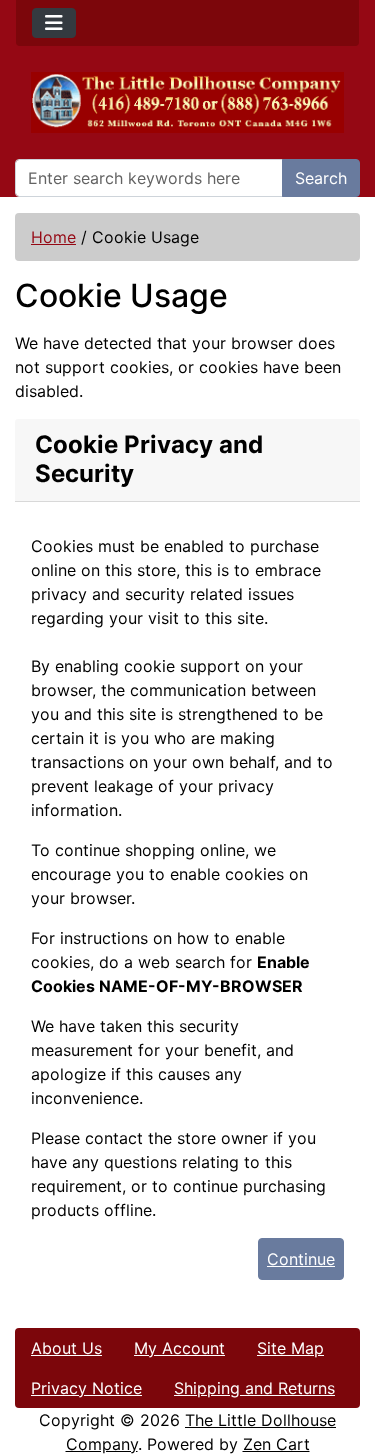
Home (53, 237)
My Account (179, 1348)
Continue (301, 1259)
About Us (66, 1348)
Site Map (290, 1348)
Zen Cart (276, 1444)
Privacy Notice (86, 1388)
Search (321, 178)
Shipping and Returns (254, 1388)
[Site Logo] (187, 102)
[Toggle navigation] (54, 23)
